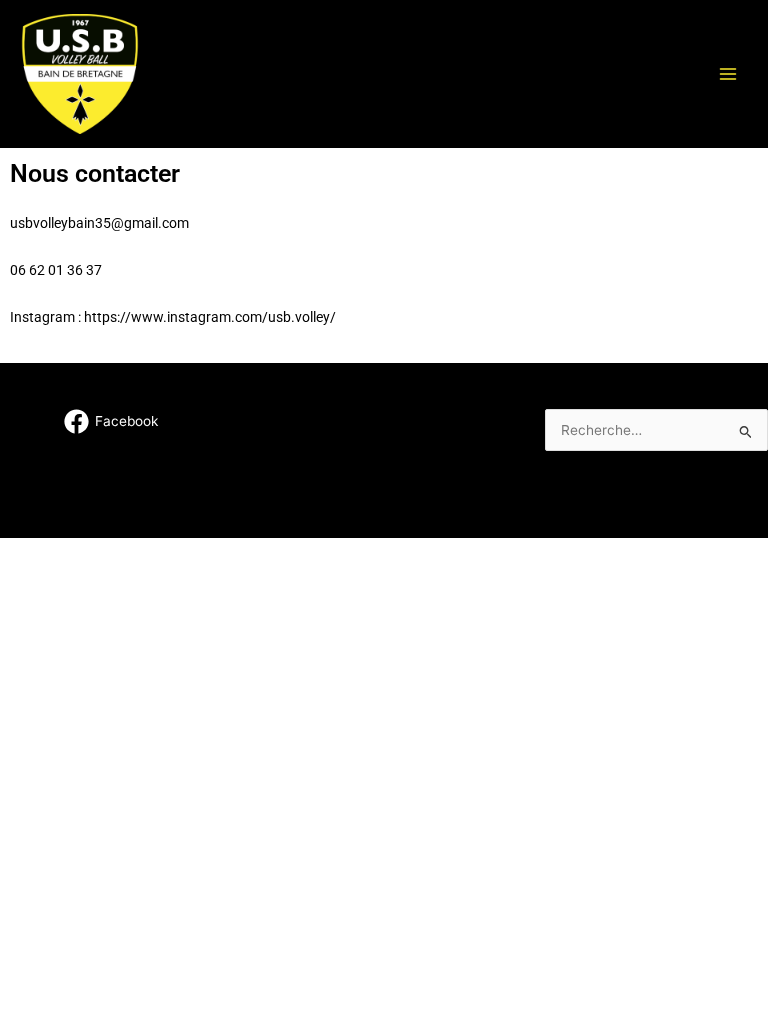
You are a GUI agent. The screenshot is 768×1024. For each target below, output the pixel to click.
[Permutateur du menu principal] (728, 73)
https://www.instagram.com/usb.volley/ (210, 317)
